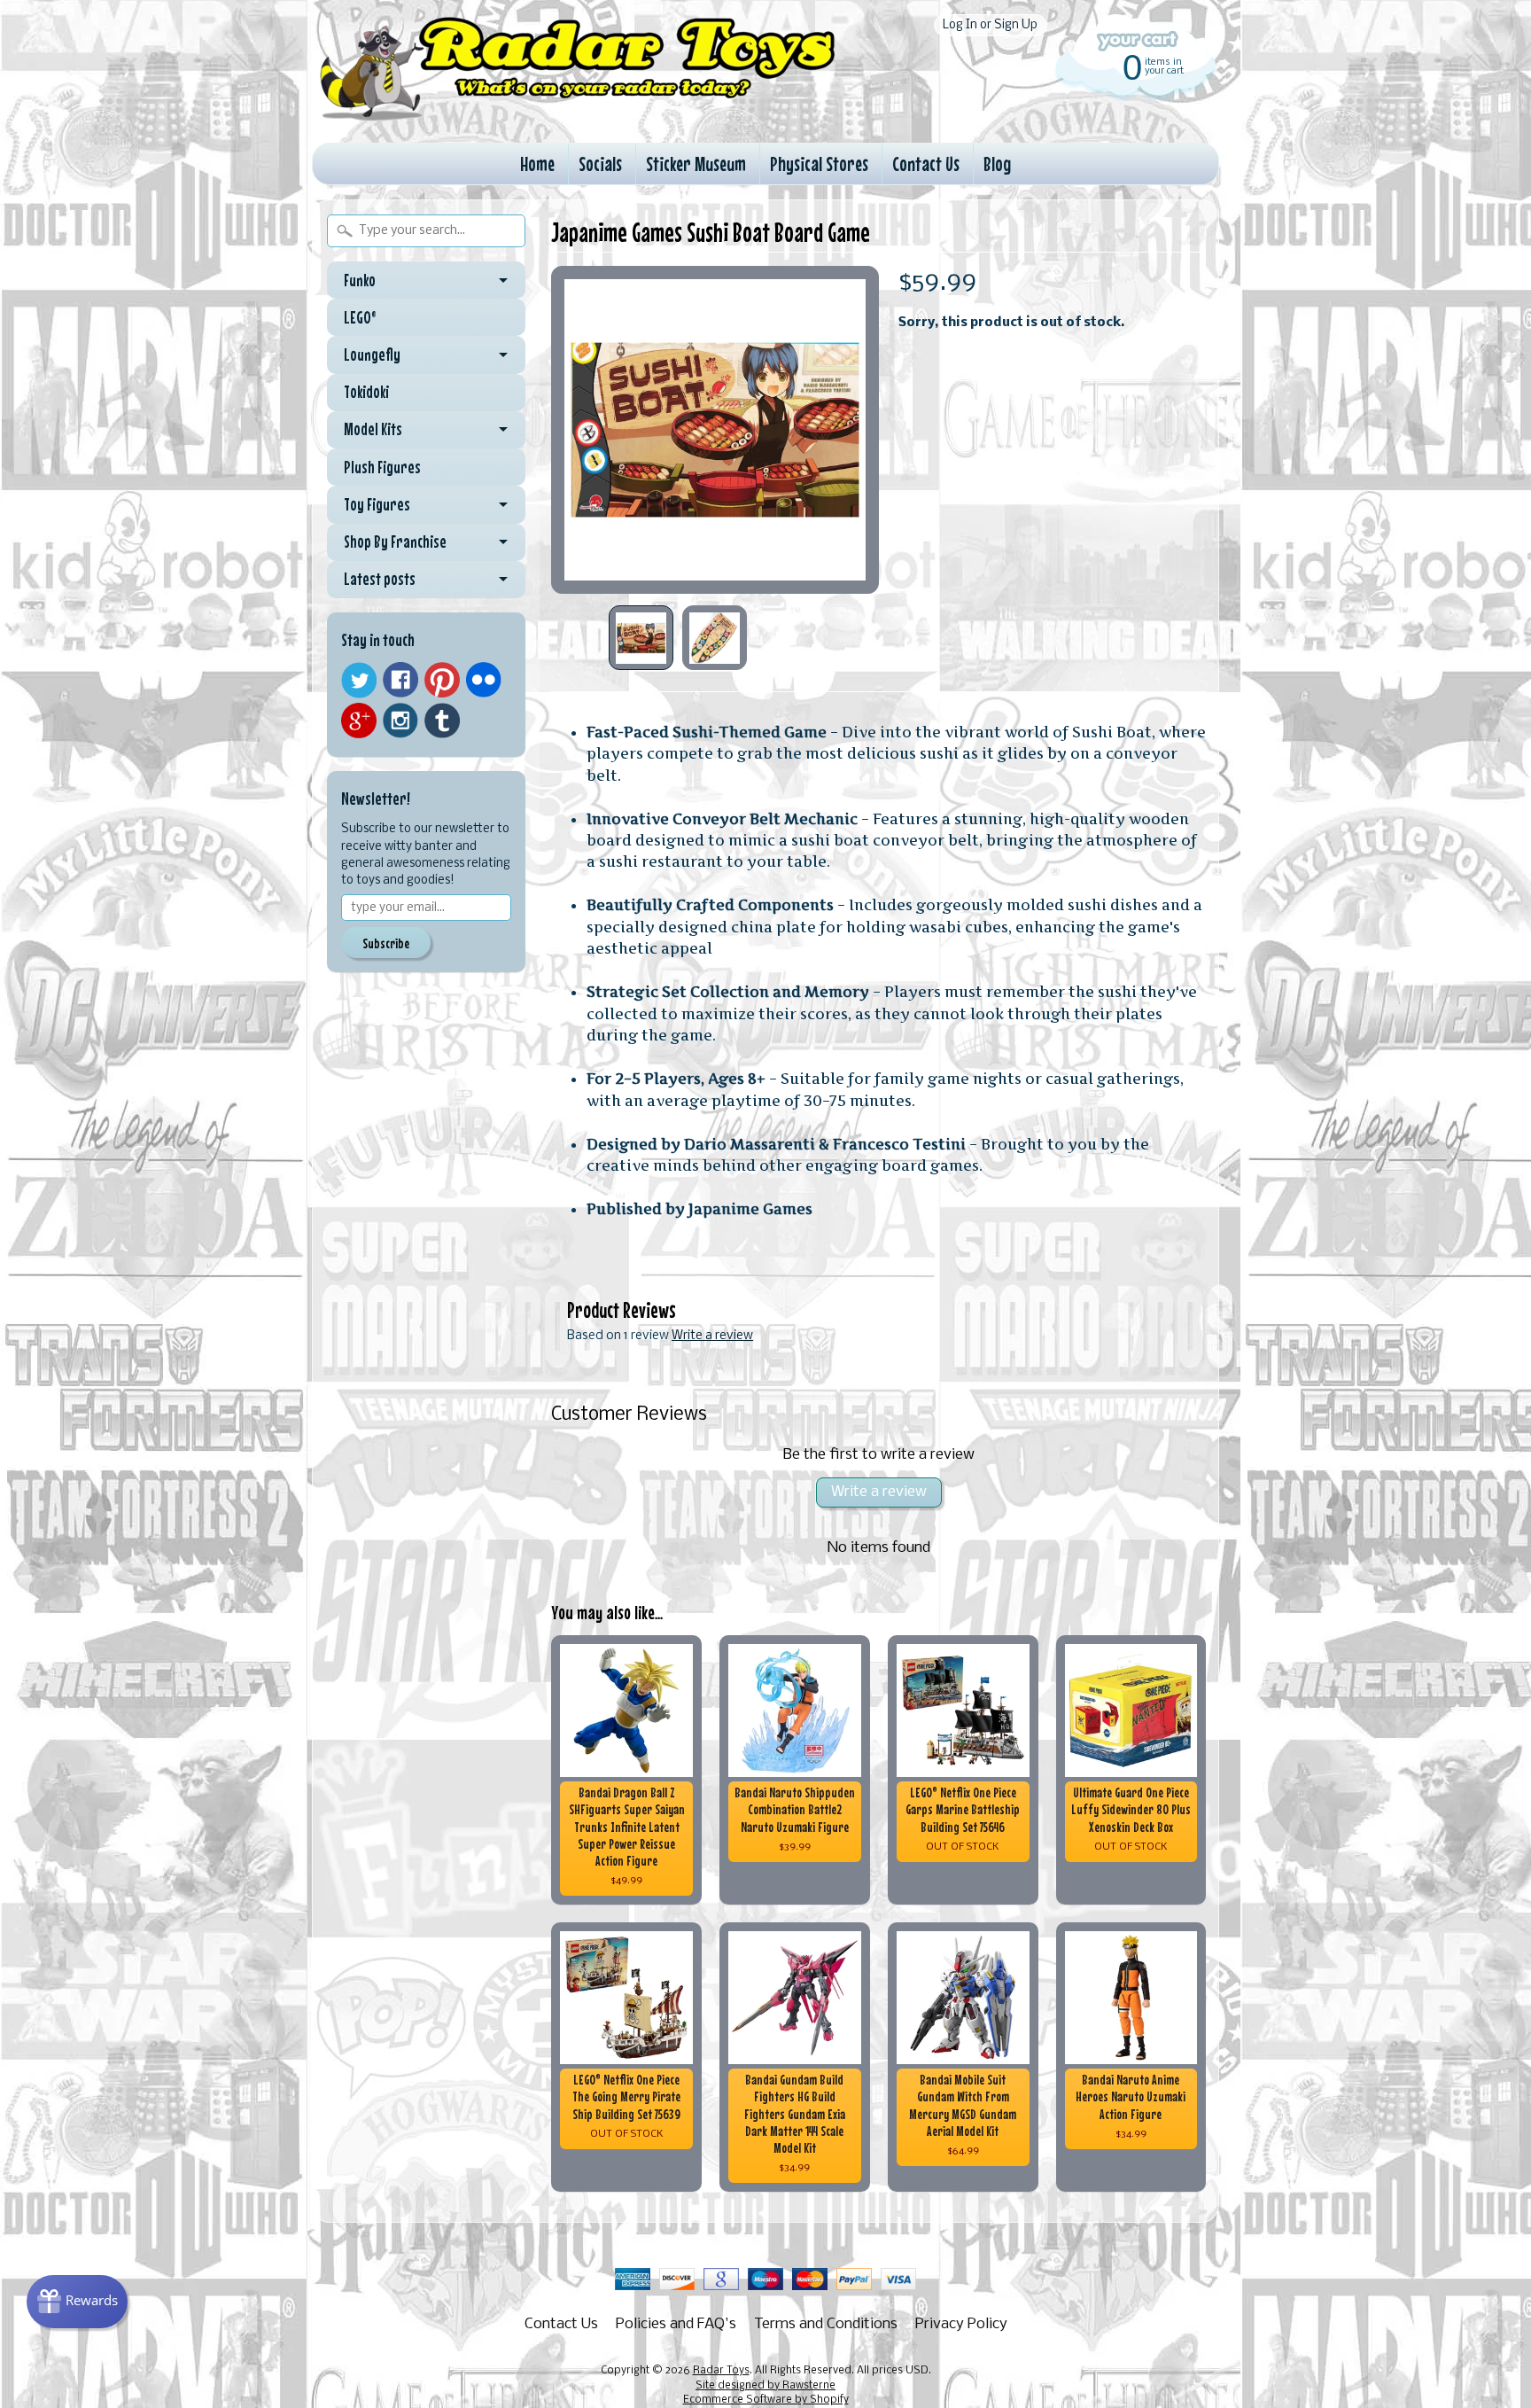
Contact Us (926, 164)
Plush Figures (382, 467)
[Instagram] (400, 721)
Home (537, 164)
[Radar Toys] (578, 116)
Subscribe (386, 943)
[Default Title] (715, 430)
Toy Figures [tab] (377, 504)
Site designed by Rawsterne (765, 2386)
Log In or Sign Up (990, 25)
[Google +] (359, 721)
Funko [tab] (360, 280)
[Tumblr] (442, 721)
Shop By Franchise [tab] (395, 542)
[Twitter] (359, 680)
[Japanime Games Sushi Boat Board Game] (641, 638)
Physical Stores (819, 164)
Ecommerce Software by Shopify (766, 2400)
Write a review (712, 1336)
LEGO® (360, 317)
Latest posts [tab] (380, 579)
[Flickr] (484, 680)
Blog (997, 164)
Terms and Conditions (826, 2324)
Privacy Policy (961, 2324)
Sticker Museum (696, 164)
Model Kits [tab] (373, 429)
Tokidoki (366, 392)
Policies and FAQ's (676, 2324)
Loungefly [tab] (372, 355)
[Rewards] (77, 2302)
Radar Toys (721, 2371)
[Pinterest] (442, 680)
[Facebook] (400, 680)
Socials (600, 164)
